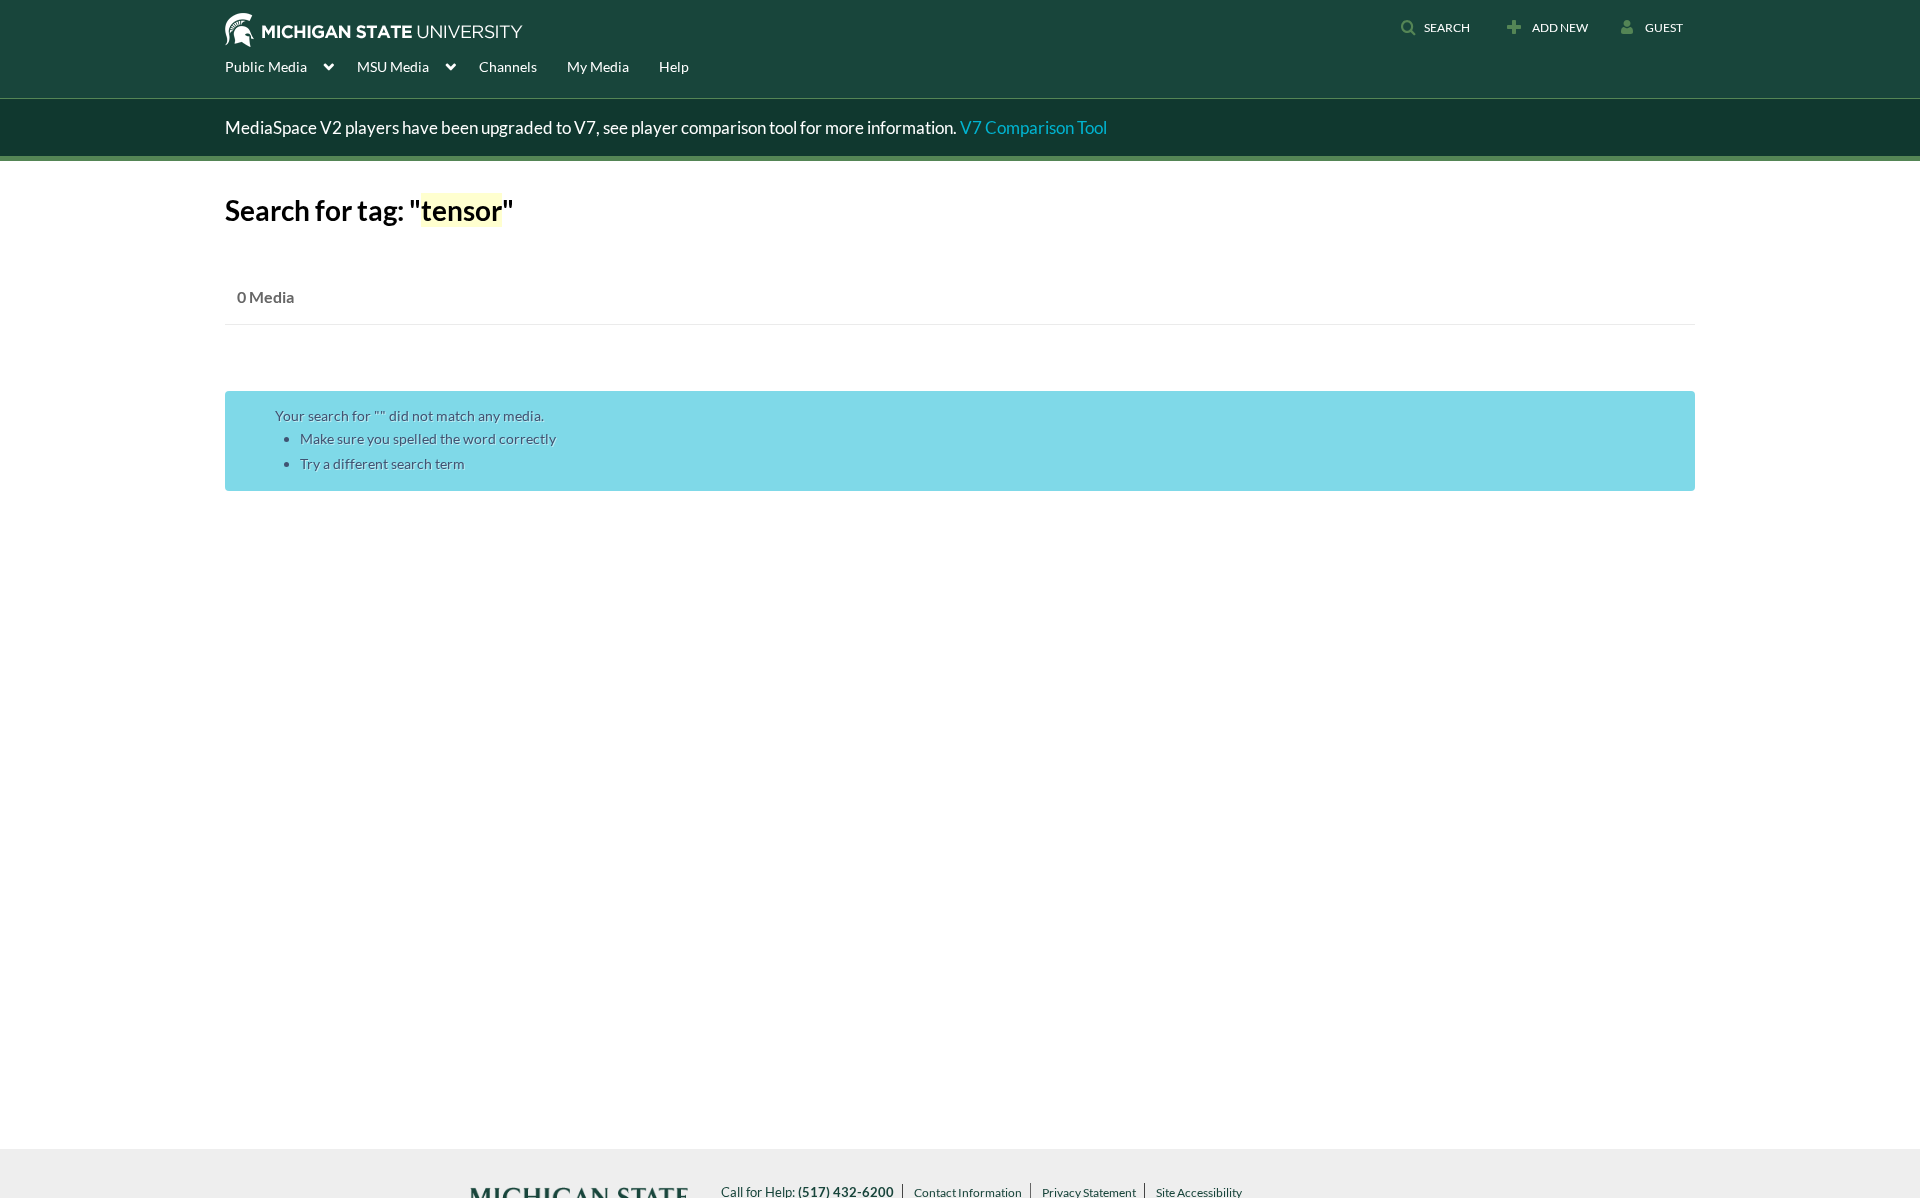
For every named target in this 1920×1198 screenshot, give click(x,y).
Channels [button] (508, 66)
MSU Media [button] (393, 66)
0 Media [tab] (265, 296)
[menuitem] (291, 65)
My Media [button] (598, 66)
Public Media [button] (266, 66)
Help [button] (674, 66)
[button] (1435, 28)
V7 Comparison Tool (1033, 127)
